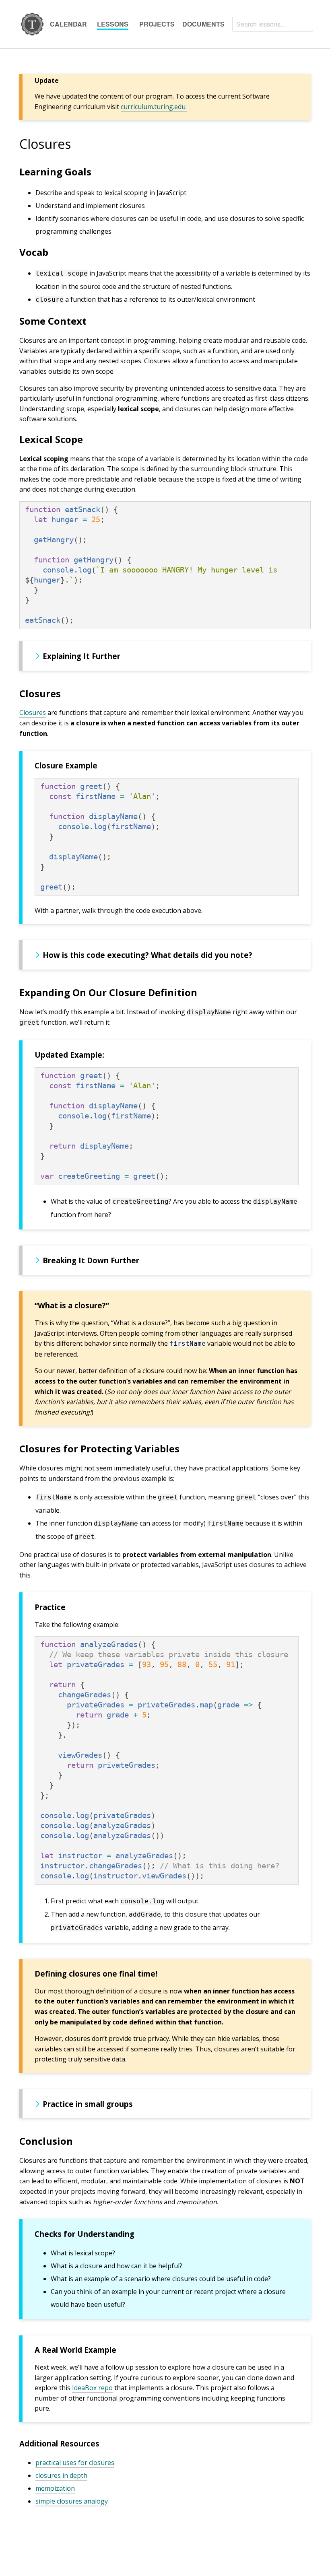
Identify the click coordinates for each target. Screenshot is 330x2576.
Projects (157, 24)
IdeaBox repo (92, 2388)
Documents (203, 24)
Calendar (68, 24)
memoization (55, 2488)
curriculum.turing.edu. (154, 107)
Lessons (113, 24)
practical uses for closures (75, 2463)
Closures (33, 712)
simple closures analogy (72, 2501)
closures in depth (61, 2475)
